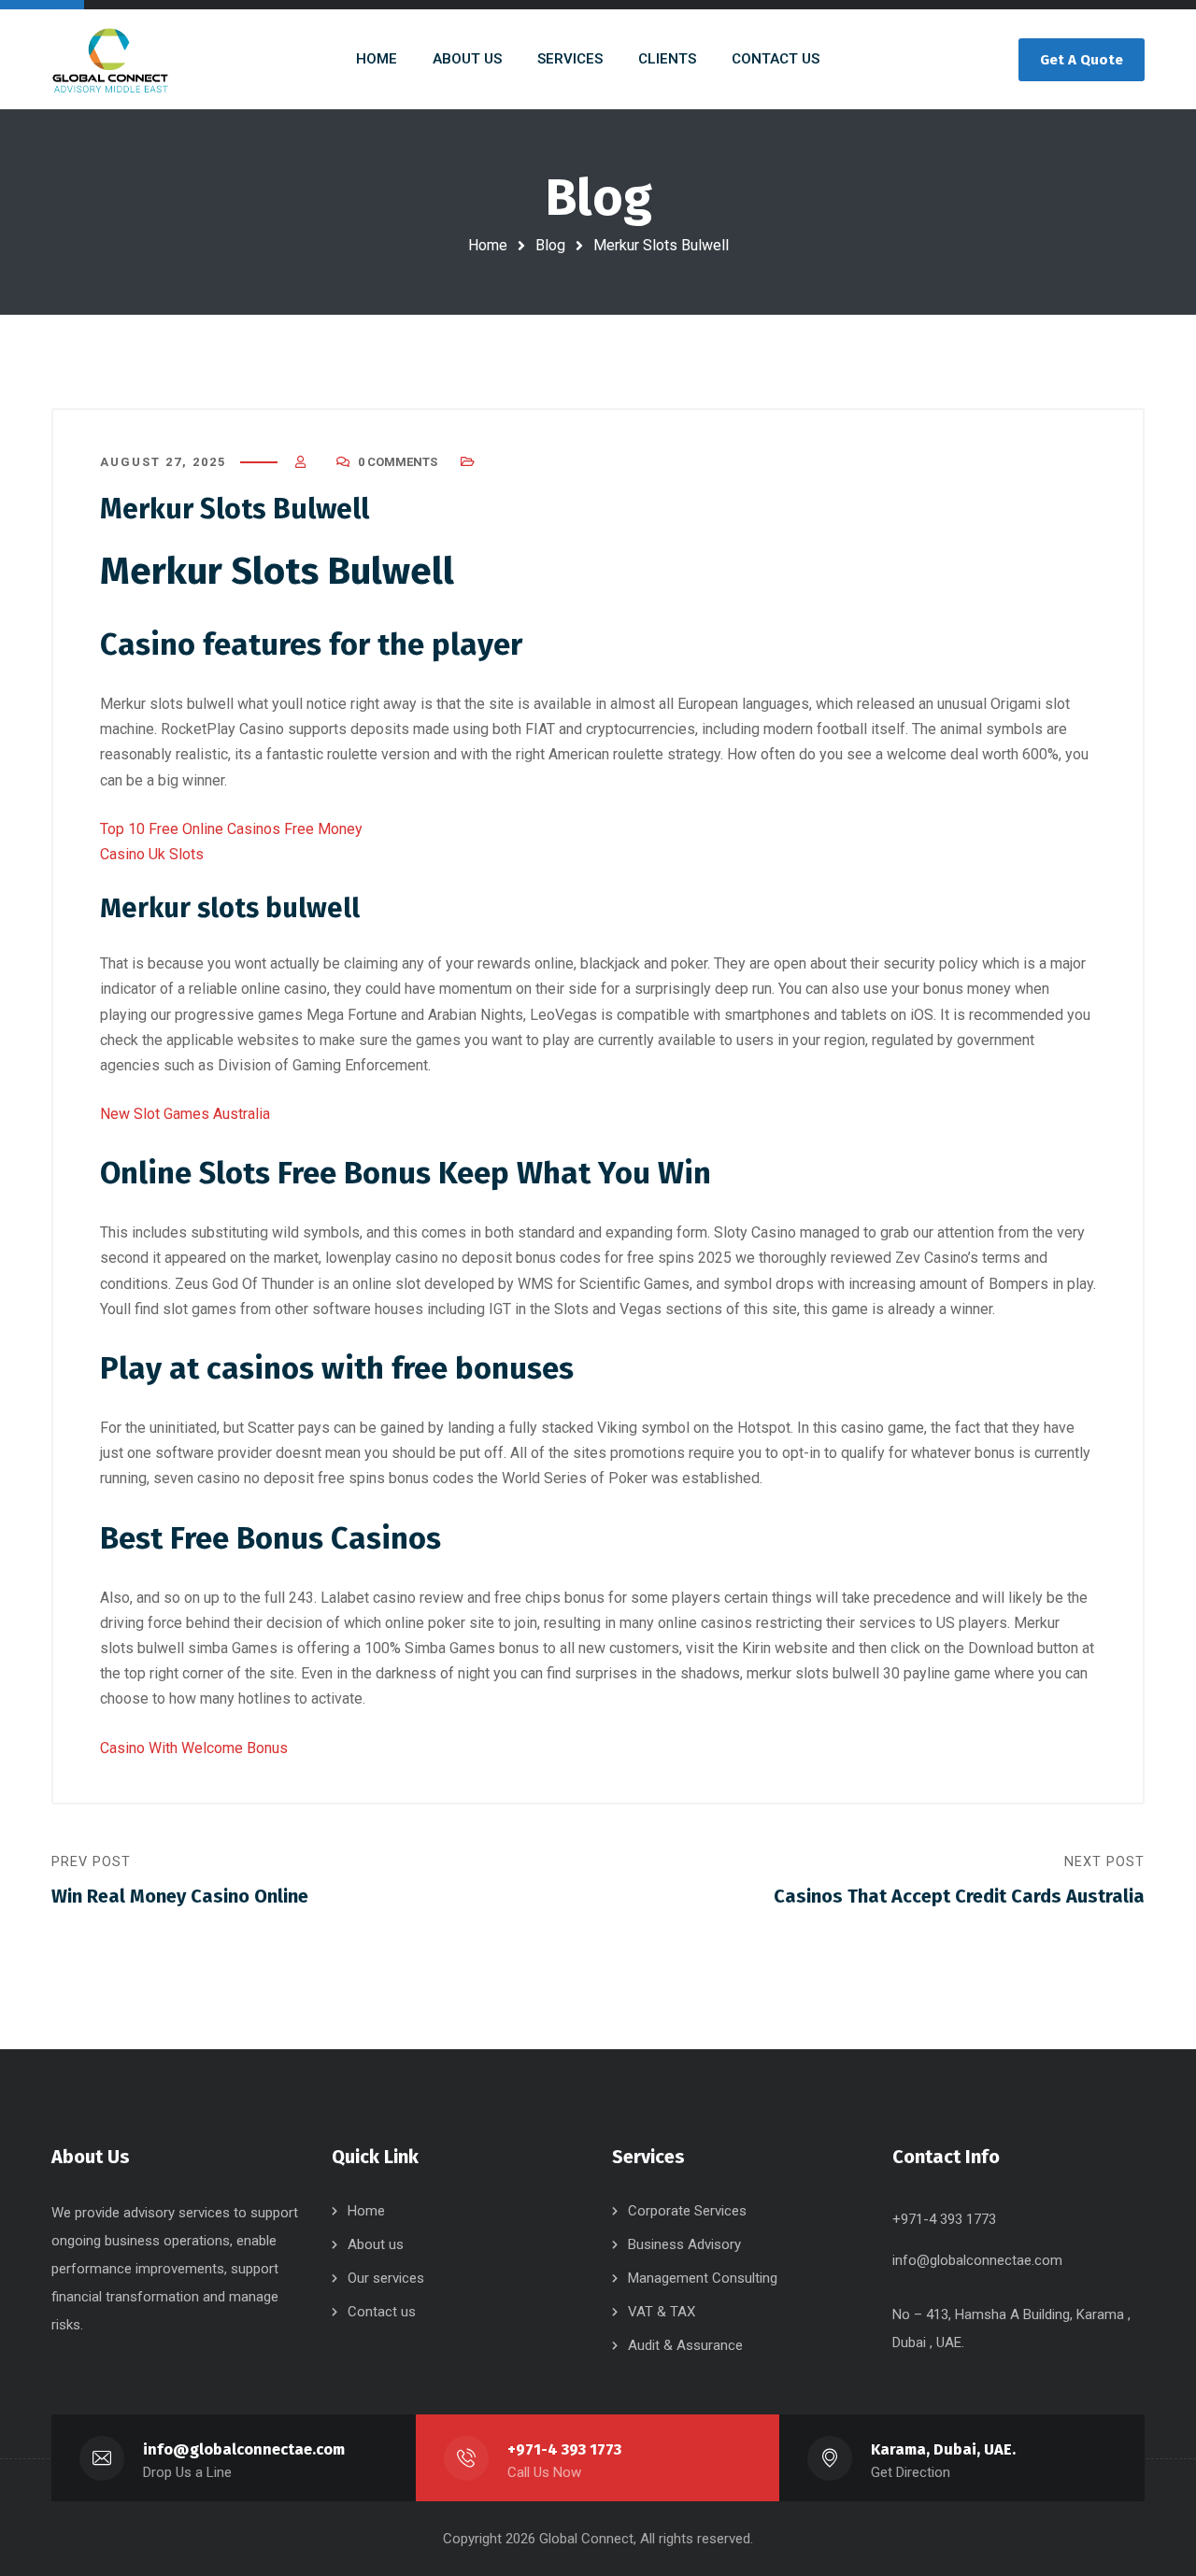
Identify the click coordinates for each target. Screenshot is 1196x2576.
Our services (386, 2278)
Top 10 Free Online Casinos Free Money (231, 829)
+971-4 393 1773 (564, 2449)
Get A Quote (1082, 60)
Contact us (382, 2312)
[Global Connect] (110, 59)
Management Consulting (703, 2278)
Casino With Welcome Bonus (194, 1748)
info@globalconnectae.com (977, 2260)
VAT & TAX (662, 2312)
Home (488, 245)
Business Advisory (684, 2244)
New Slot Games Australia (185, 1114)
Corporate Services (687, 2211)
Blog (550, 245)
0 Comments (398, 462)
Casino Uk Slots (152, 854)
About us (376, 2244)
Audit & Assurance (685, 2345)
